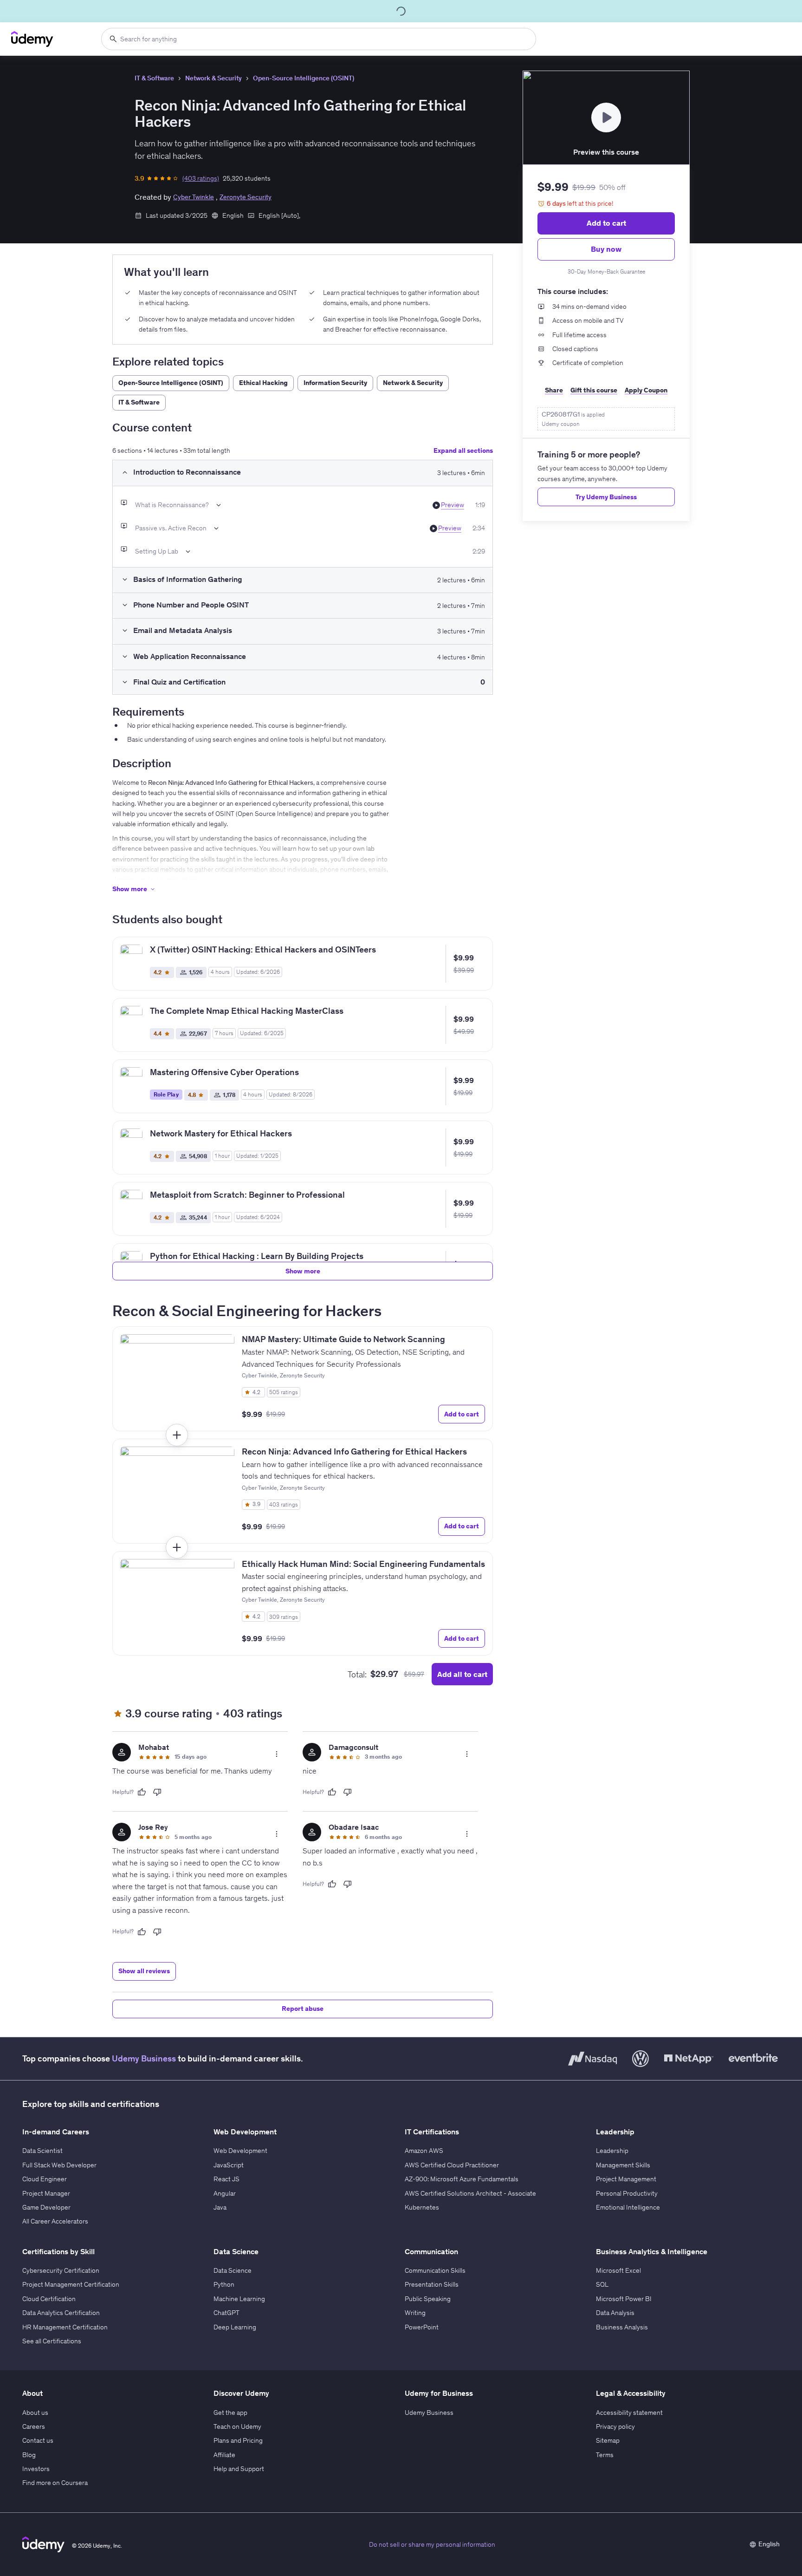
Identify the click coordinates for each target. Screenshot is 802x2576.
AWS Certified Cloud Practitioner (452, 2165)
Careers (34, 2426)
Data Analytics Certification (61, 2313)
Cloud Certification (49, 2299)
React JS (226, 2179)
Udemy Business (144, 2058)
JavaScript (229, 2165)
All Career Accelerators (55, 2221)
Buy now (606, 249)
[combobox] (319, 39)
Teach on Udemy (237, 2426)
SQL (602, 2284)
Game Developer (46, 2207)
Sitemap (608, 2440)
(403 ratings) (201, 178)
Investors (36, 2469)
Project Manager (46, 2193)
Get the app (230, 2413)
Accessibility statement (629, 2413)
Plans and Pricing (238, 2440)
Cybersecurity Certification (61, 2270)
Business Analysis (622, 2327)
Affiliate (224, 2455)
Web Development (240, 2151)
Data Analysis (615, 2313)
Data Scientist (42, 2151)
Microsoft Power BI (624, 2299)
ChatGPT (226, 2313)
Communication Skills (435, 2270)
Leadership (612, 2151)
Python (224, 2284)
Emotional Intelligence (628, 2207)
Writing (415, 2313)
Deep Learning (235, 2327)
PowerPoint (422, 2327)
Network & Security (213, 78)
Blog (29, 2455)
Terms (605, 2455)
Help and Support (239, 2469)
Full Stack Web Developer (59, 2165)
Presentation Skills (432, 2284)
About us (35, 2413)
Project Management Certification (71, 2284)
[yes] (142, 1792)
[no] (157, 1792)
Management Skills (623, 2165)
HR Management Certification (65, 2327)
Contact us (38, 2440)
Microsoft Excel (618, 2270)
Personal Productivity (627, 2193)
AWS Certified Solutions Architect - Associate (470, 2193)
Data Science (233, 2270)
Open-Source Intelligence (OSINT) (304, 78)
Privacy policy (615, 2426)
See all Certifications (52, 2341)
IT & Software (154, 78)
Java (220, 2207)
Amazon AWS (424, 2151)
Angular (225, 2193)
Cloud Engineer (45, 2179)
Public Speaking (428, 2299)
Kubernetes (422, 2207)
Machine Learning (239, 2299)
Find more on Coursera (55, 2483)
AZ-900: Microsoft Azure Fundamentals (462, 2179)
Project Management (626, 2179)
